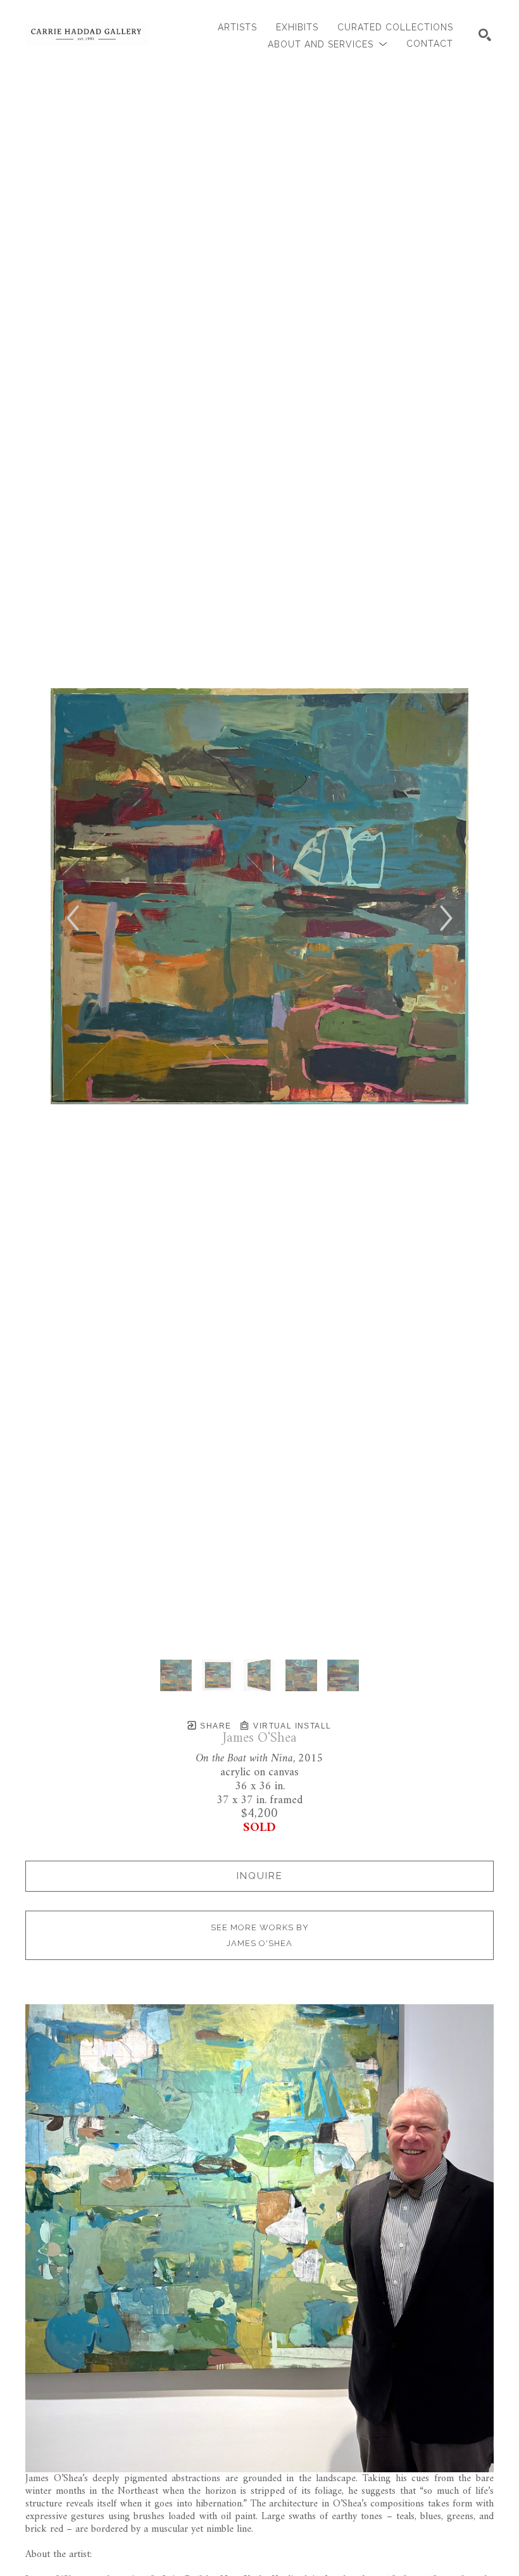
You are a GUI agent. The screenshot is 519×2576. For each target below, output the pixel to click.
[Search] (485, 35)
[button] (328, 44)
